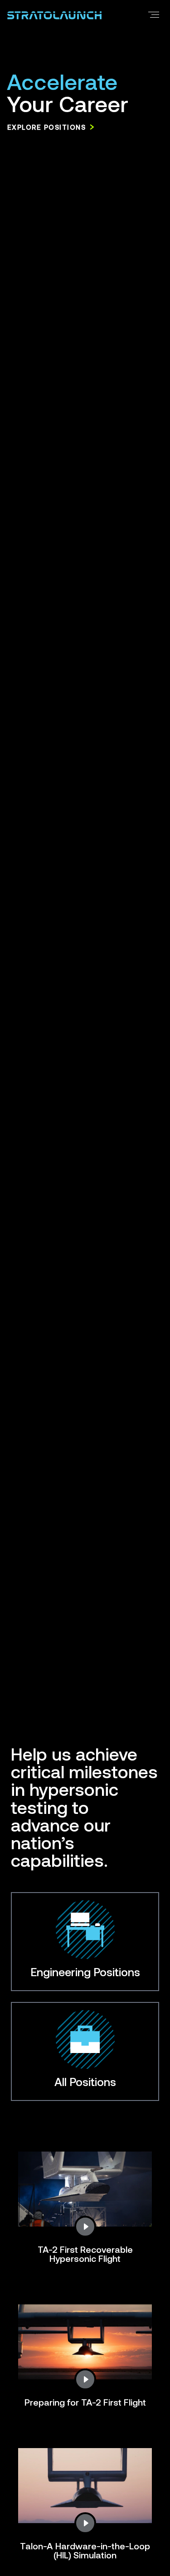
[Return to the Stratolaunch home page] (54, 14)
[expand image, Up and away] (85, 2227)
